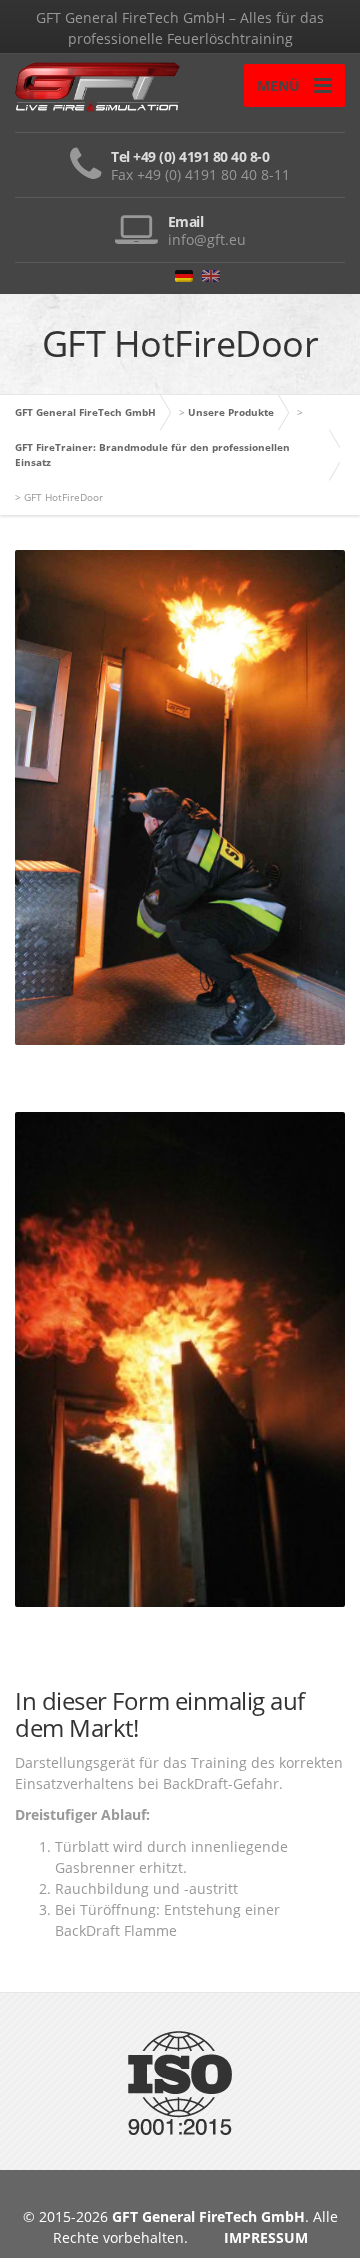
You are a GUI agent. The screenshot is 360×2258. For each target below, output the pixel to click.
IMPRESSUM (266, 2237)
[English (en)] (211, 273)
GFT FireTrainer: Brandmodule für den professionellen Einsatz (152, 454)
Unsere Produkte (231, 412)
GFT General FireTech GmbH (85, 412)
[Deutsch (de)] (184, 273)
